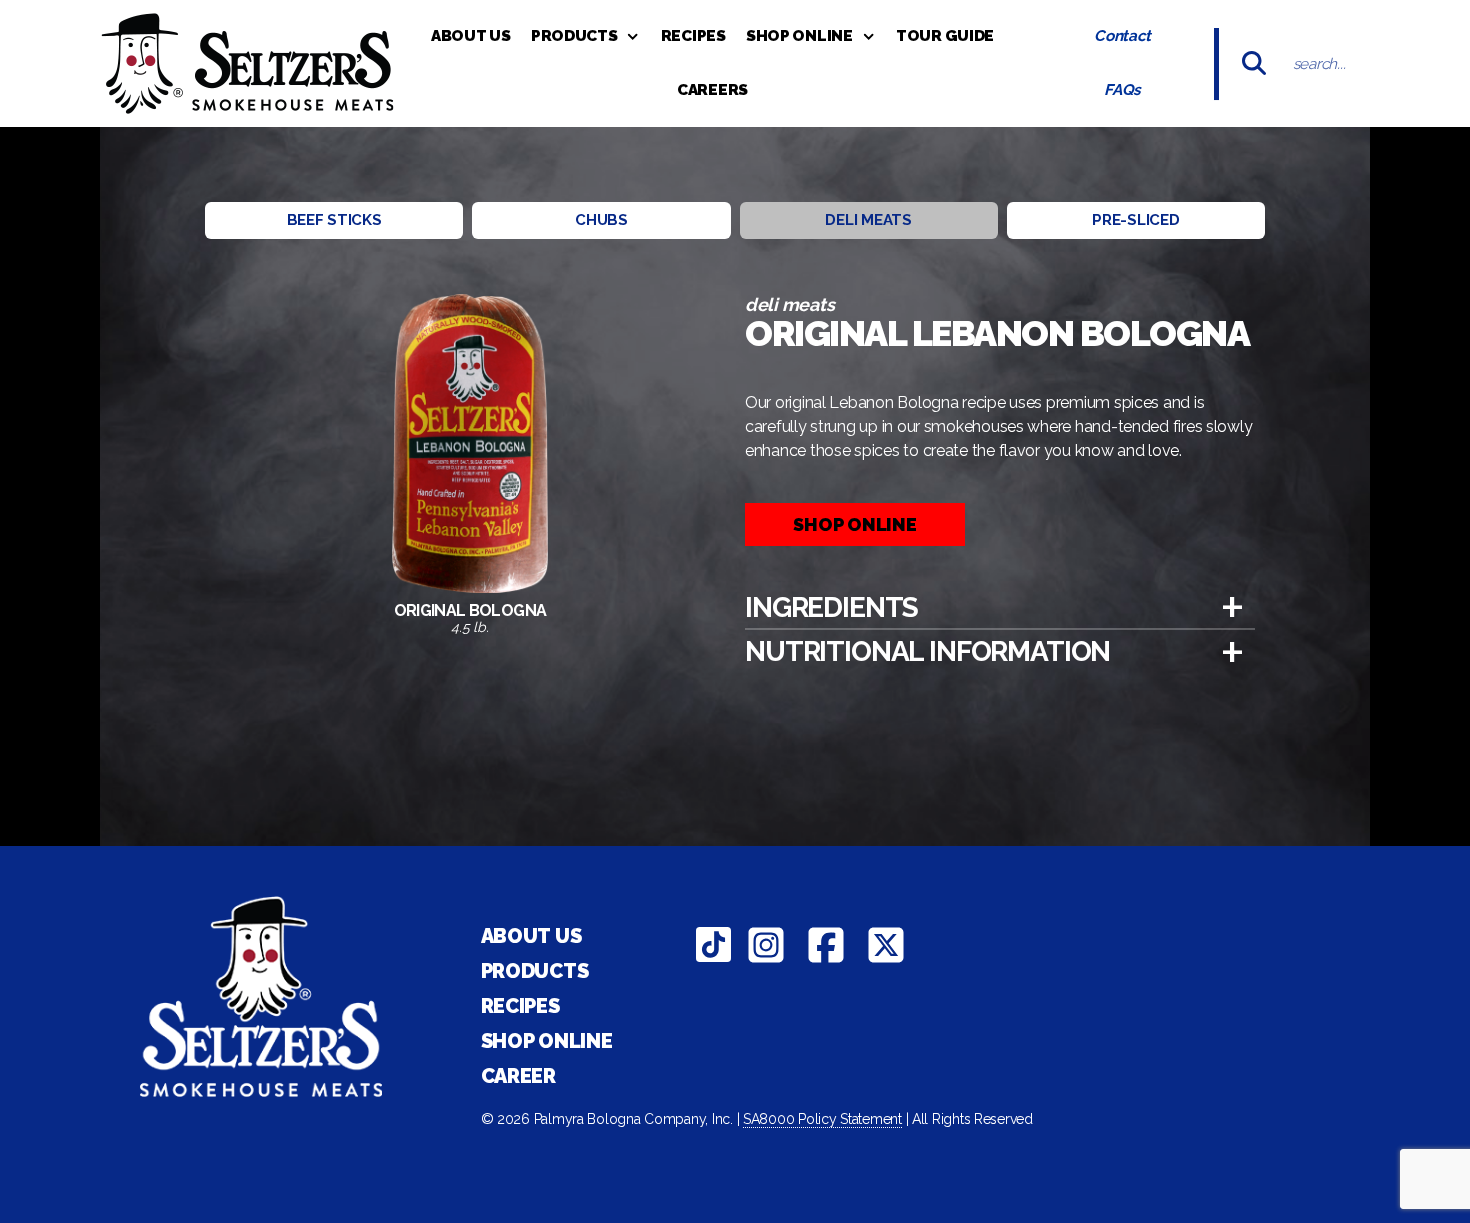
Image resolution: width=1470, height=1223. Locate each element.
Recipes (693, 36)
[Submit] (1254, 63)
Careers (712, 90)
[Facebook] (826, 945)
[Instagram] (766, 945)
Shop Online (799, 36)
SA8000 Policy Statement (822, 1119)
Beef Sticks (334, 220)
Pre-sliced (1135, 220)
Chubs (601, 220)
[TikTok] (713, 945)
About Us (471, 36)
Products (574, 36)
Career (518, 1076)
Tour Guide (945, 36)
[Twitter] (886, 945)
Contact (1122, 36)
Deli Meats (868, 220)
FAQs (1122, 90)
